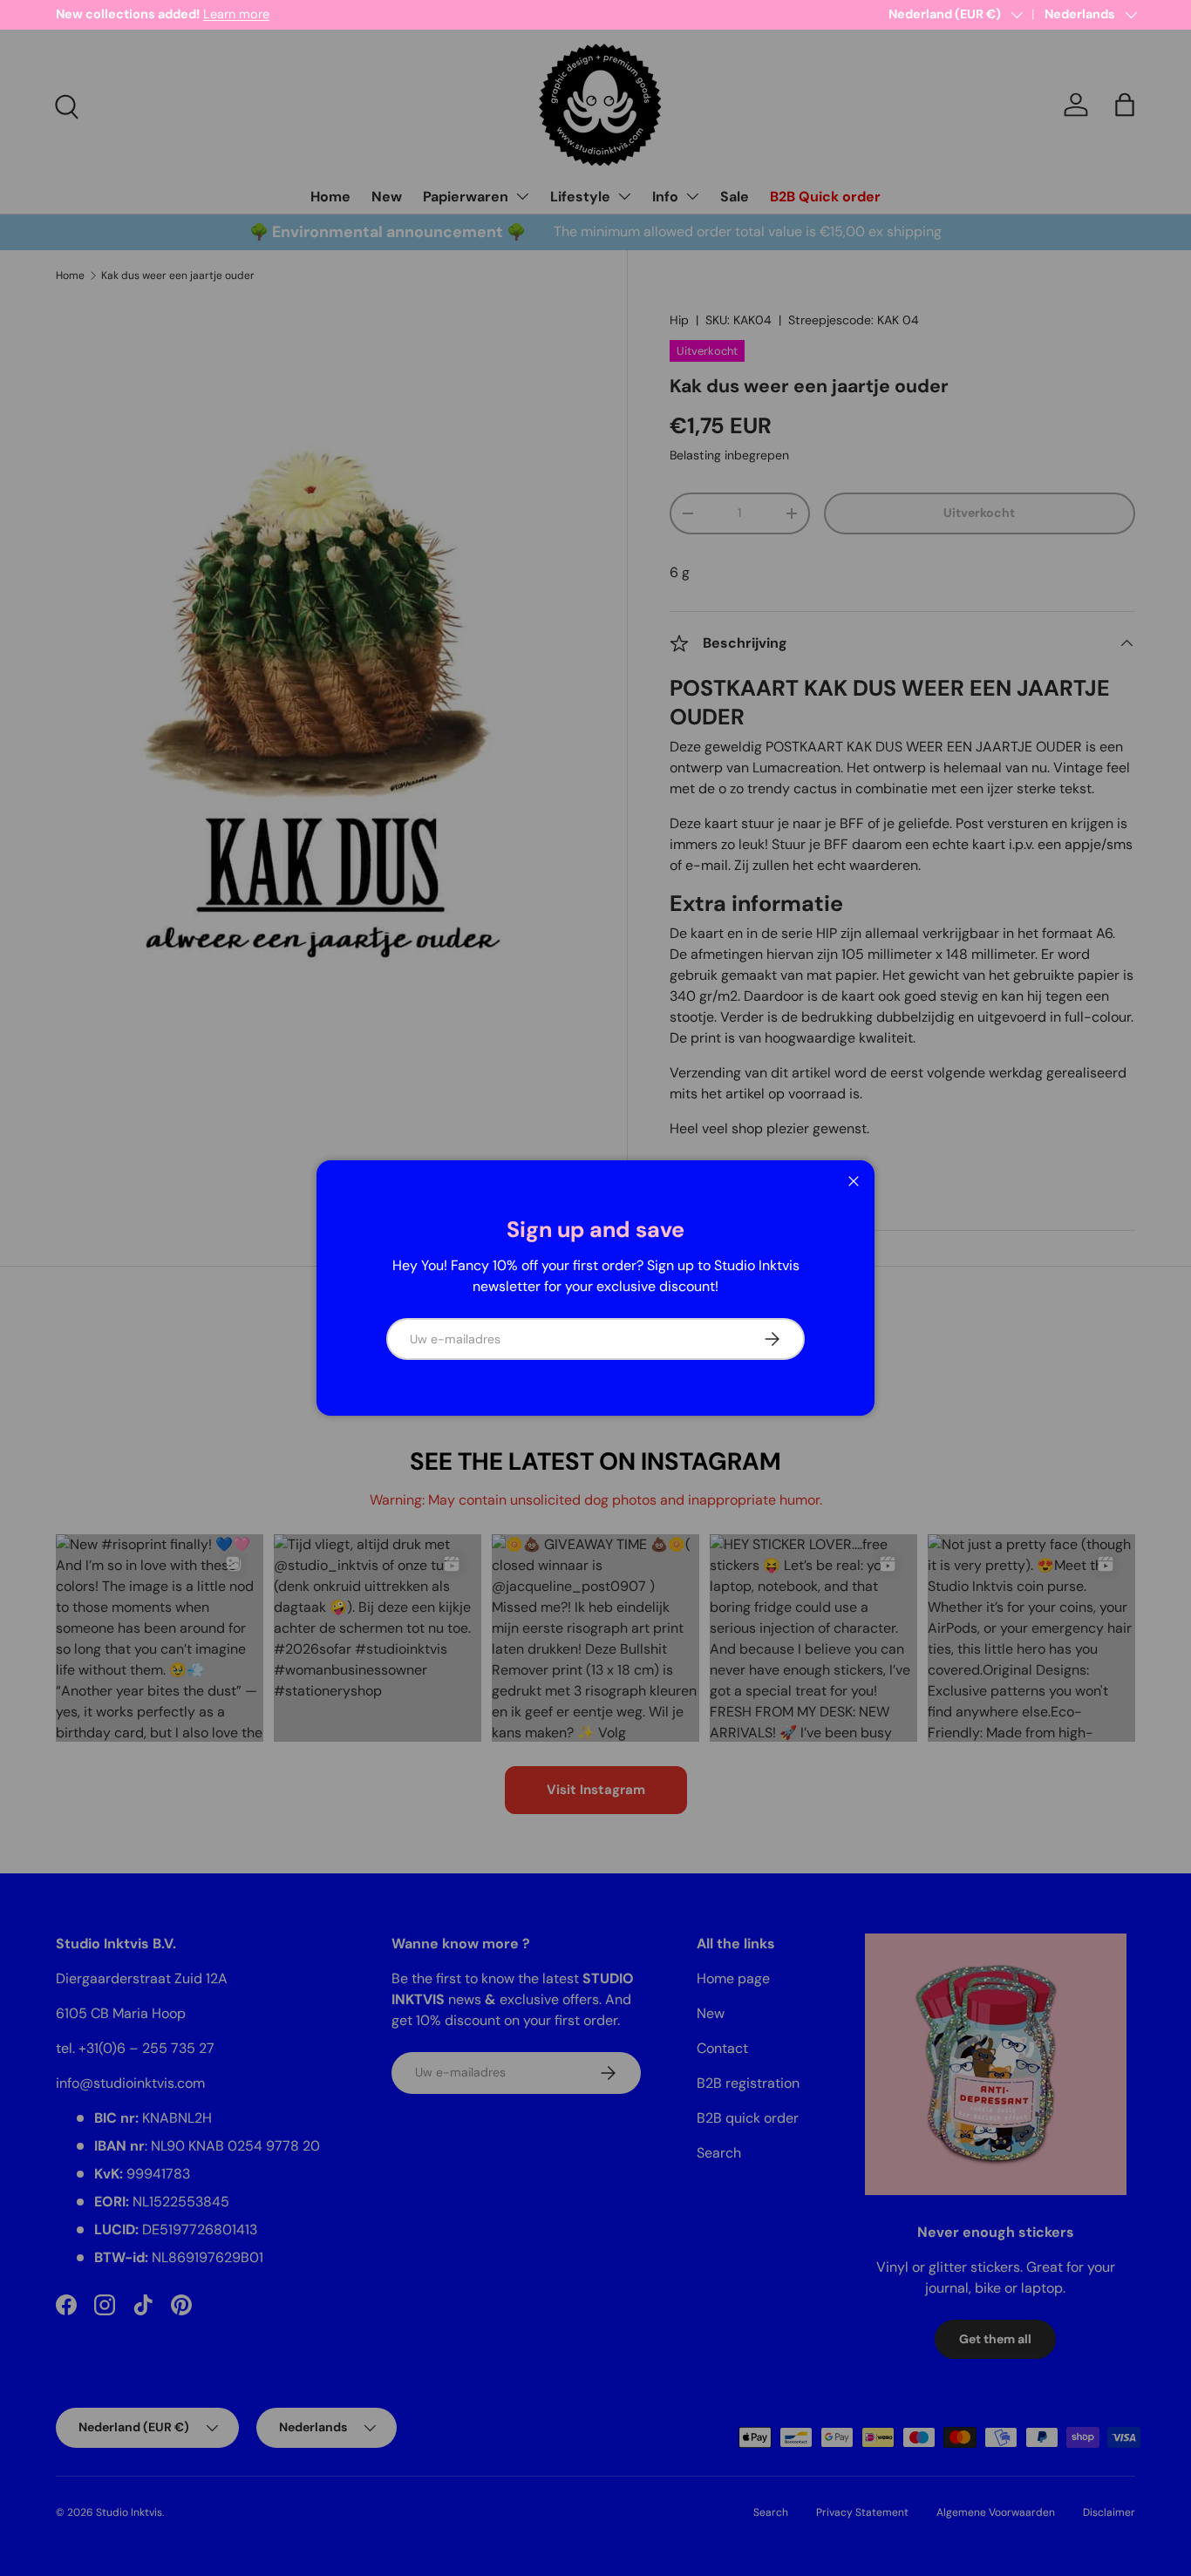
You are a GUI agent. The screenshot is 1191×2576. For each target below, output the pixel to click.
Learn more (236, 14)
